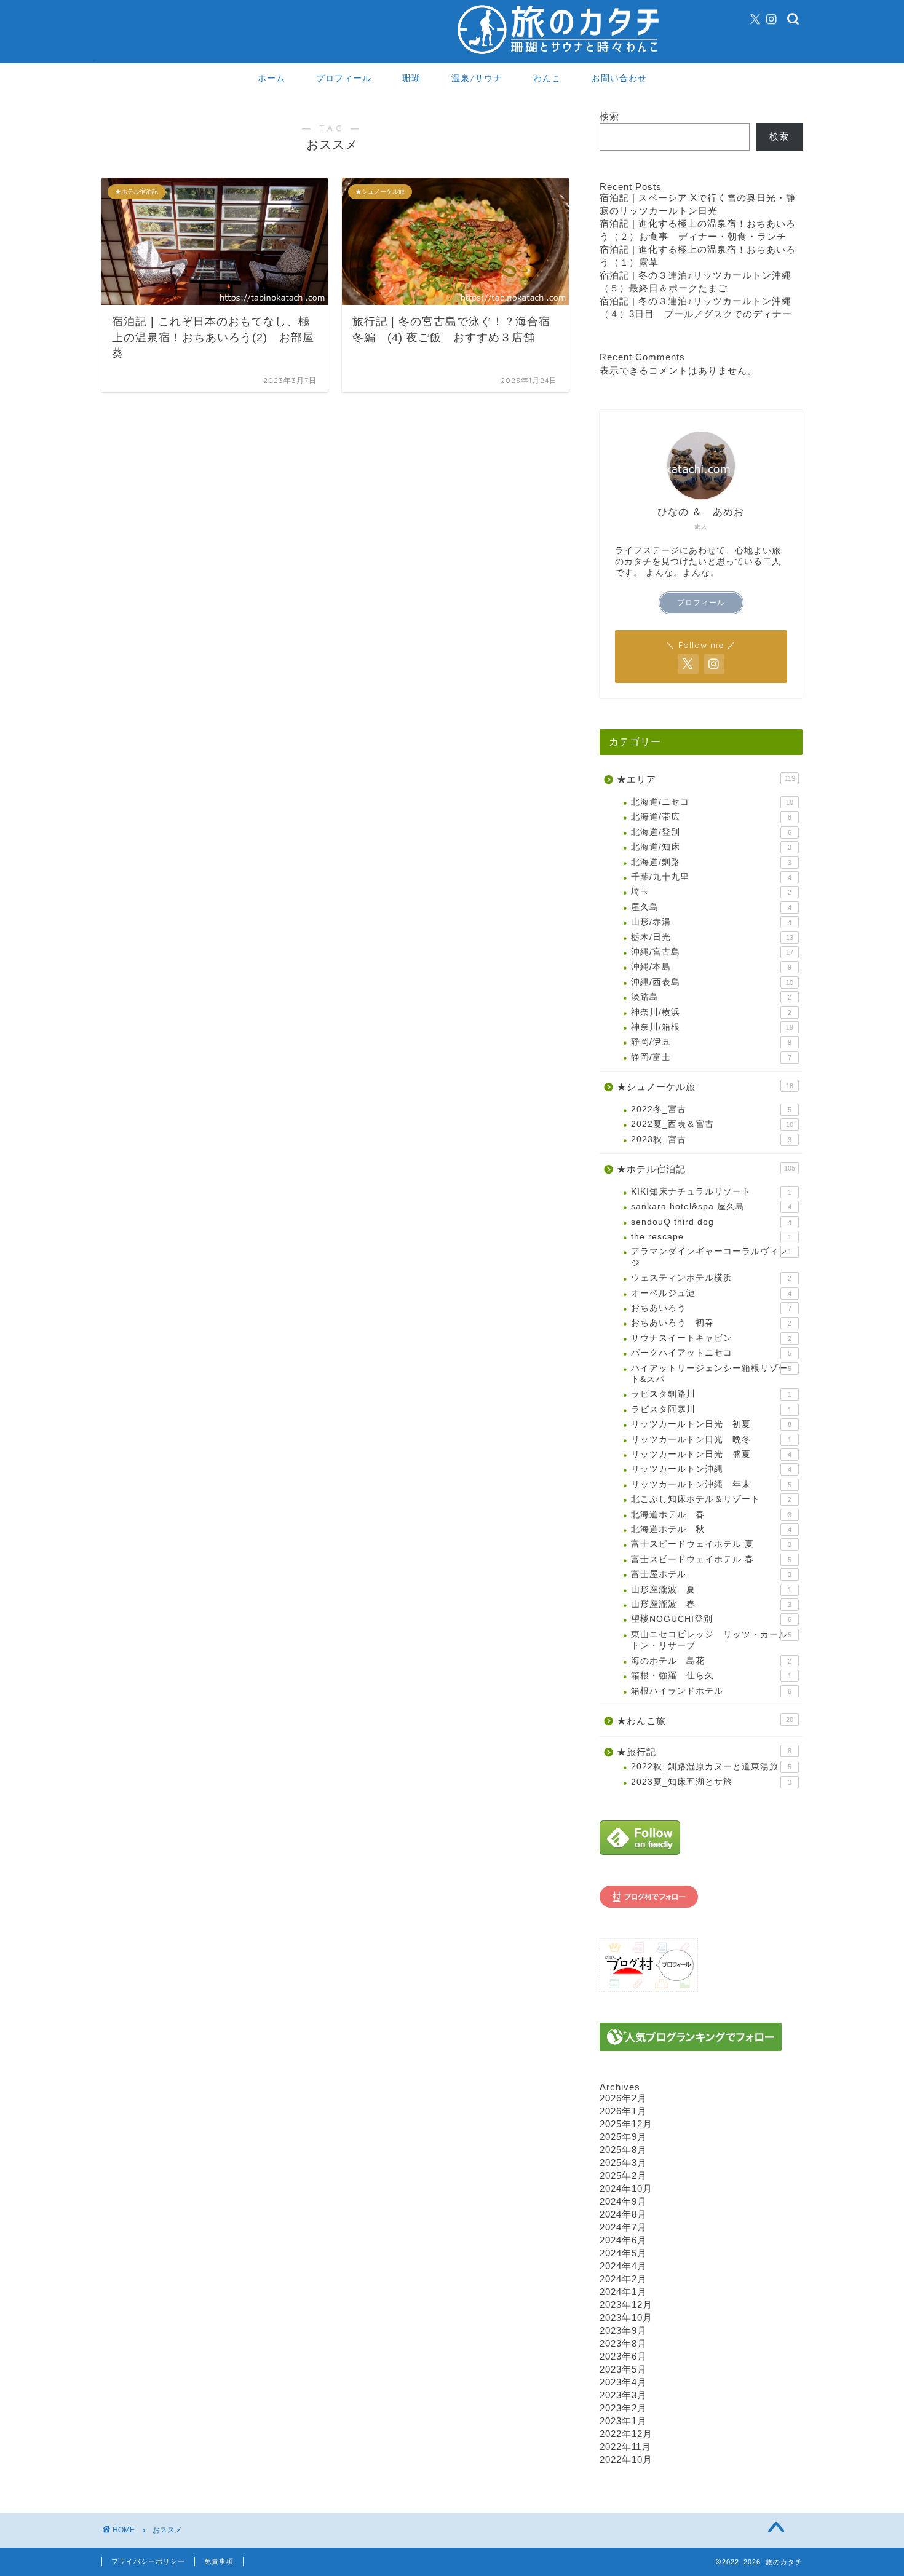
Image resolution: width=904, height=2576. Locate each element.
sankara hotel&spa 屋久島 (711, 1207)
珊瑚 (411, 78)
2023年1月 (623, 2421)
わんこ (547, 78)
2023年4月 (623, 2382)
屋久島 (711, 907)
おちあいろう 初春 (711, 1323)
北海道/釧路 (711, 862)
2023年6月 (623, 2356)
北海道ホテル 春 (711, 1515)
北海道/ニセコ (712, 802)
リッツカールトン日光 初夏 (711, 1424)
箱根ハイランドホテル (711, 1691)
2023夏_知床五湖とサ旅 (711, 1782)
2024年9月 (623, 2201)
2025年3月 (623, 2163)
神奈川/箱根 (712, 1027)
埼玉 (711, 892)
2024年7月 (623, 2227)
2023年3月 (623, 2395)
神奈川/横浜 (711, 1012)
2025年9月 (623, 2137)
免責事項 (219, 2561)
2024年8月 (623, 2214)
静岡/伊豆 (711, 1042)
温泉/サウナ (477, 78)
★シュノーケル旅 (705, 1087)
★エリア (706, 779)
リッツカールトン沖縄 (711, 1469)
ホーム (272, 78)
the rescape (711, 1237)
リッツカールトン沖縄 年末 (711, 1484)
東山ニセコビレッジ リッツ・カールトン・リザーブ (711, 1640)
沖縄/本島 (711, 967)
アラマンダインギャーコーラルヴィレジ (711, 1257)
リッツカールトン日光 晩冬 (711, 1440)
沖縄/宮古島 (712, 952)
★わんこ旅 (705, 1721)
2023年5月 (623, 2369)
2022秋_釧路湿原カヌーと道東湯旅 (711, 1767)
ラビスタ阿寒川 (711, 1409)
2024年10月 (626, 2188)
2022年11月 (625, 2447)
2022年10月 (626, 2459)
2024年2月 (623, 2279)
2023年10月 (626, 2317)
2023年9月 (623, 2330)
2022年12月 (626, 2434)
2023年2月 (623, 2408)
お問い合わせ (619, 78)
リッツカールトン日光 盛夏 (711, 1454)
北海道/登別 (711, 832)
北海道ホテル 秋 (711, 1529)
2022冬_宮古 (711, 1109)
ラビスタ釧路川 (711, 1394)
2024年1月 (623, 2292)
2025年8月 (623, 2150)
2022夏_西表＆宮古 (712, 1124)
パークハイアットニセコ (711, 1353)
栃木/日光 (712, 937)
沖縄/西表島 (712, 982)
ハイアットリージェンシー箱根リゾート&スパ (711, 1374)
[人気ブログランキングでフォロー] (701, 2037)
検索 (609, 116)
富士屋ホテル (711, 1574)
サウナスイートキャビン (711, 1338)
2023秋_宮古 (711, 1140)
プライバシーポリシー (148, 2561)
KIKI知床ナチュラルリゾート (711, 1192)
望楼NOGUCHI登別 (711, 1619)
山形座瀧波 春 (711, 1604)
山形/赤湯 (711, 922)
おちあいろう (711, 1308)
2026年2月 (623, 2098)
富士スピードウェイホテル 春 (711, 1559)
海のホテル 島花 (711, 1661)
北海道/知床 (711, 847)
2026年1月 (623, 2111)
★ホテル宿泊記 (706, 1169)
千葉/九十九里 (711, 877)
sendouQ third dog (711, 1222)
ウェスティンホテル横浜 (711, 1278)
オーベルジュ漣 (711, 1293)
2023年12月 (626, 2305)
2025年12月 (626, 2124)
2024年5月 (623, 2253)
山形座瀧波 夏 (711, 1590)
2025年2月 (623, 2175)
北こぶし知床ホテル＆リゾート (711, 1499)
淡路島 (711, 997)
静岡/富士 (711, 1057)
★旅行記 (704, 1752)
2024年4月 (623, 2266)
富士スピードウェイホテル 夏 (711, 1544)
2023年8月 (623, 2343)
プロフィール (344, 78)
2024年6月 (623, 2240)
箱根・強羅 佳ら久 (711, 1676)
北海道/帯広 (711, 817)
